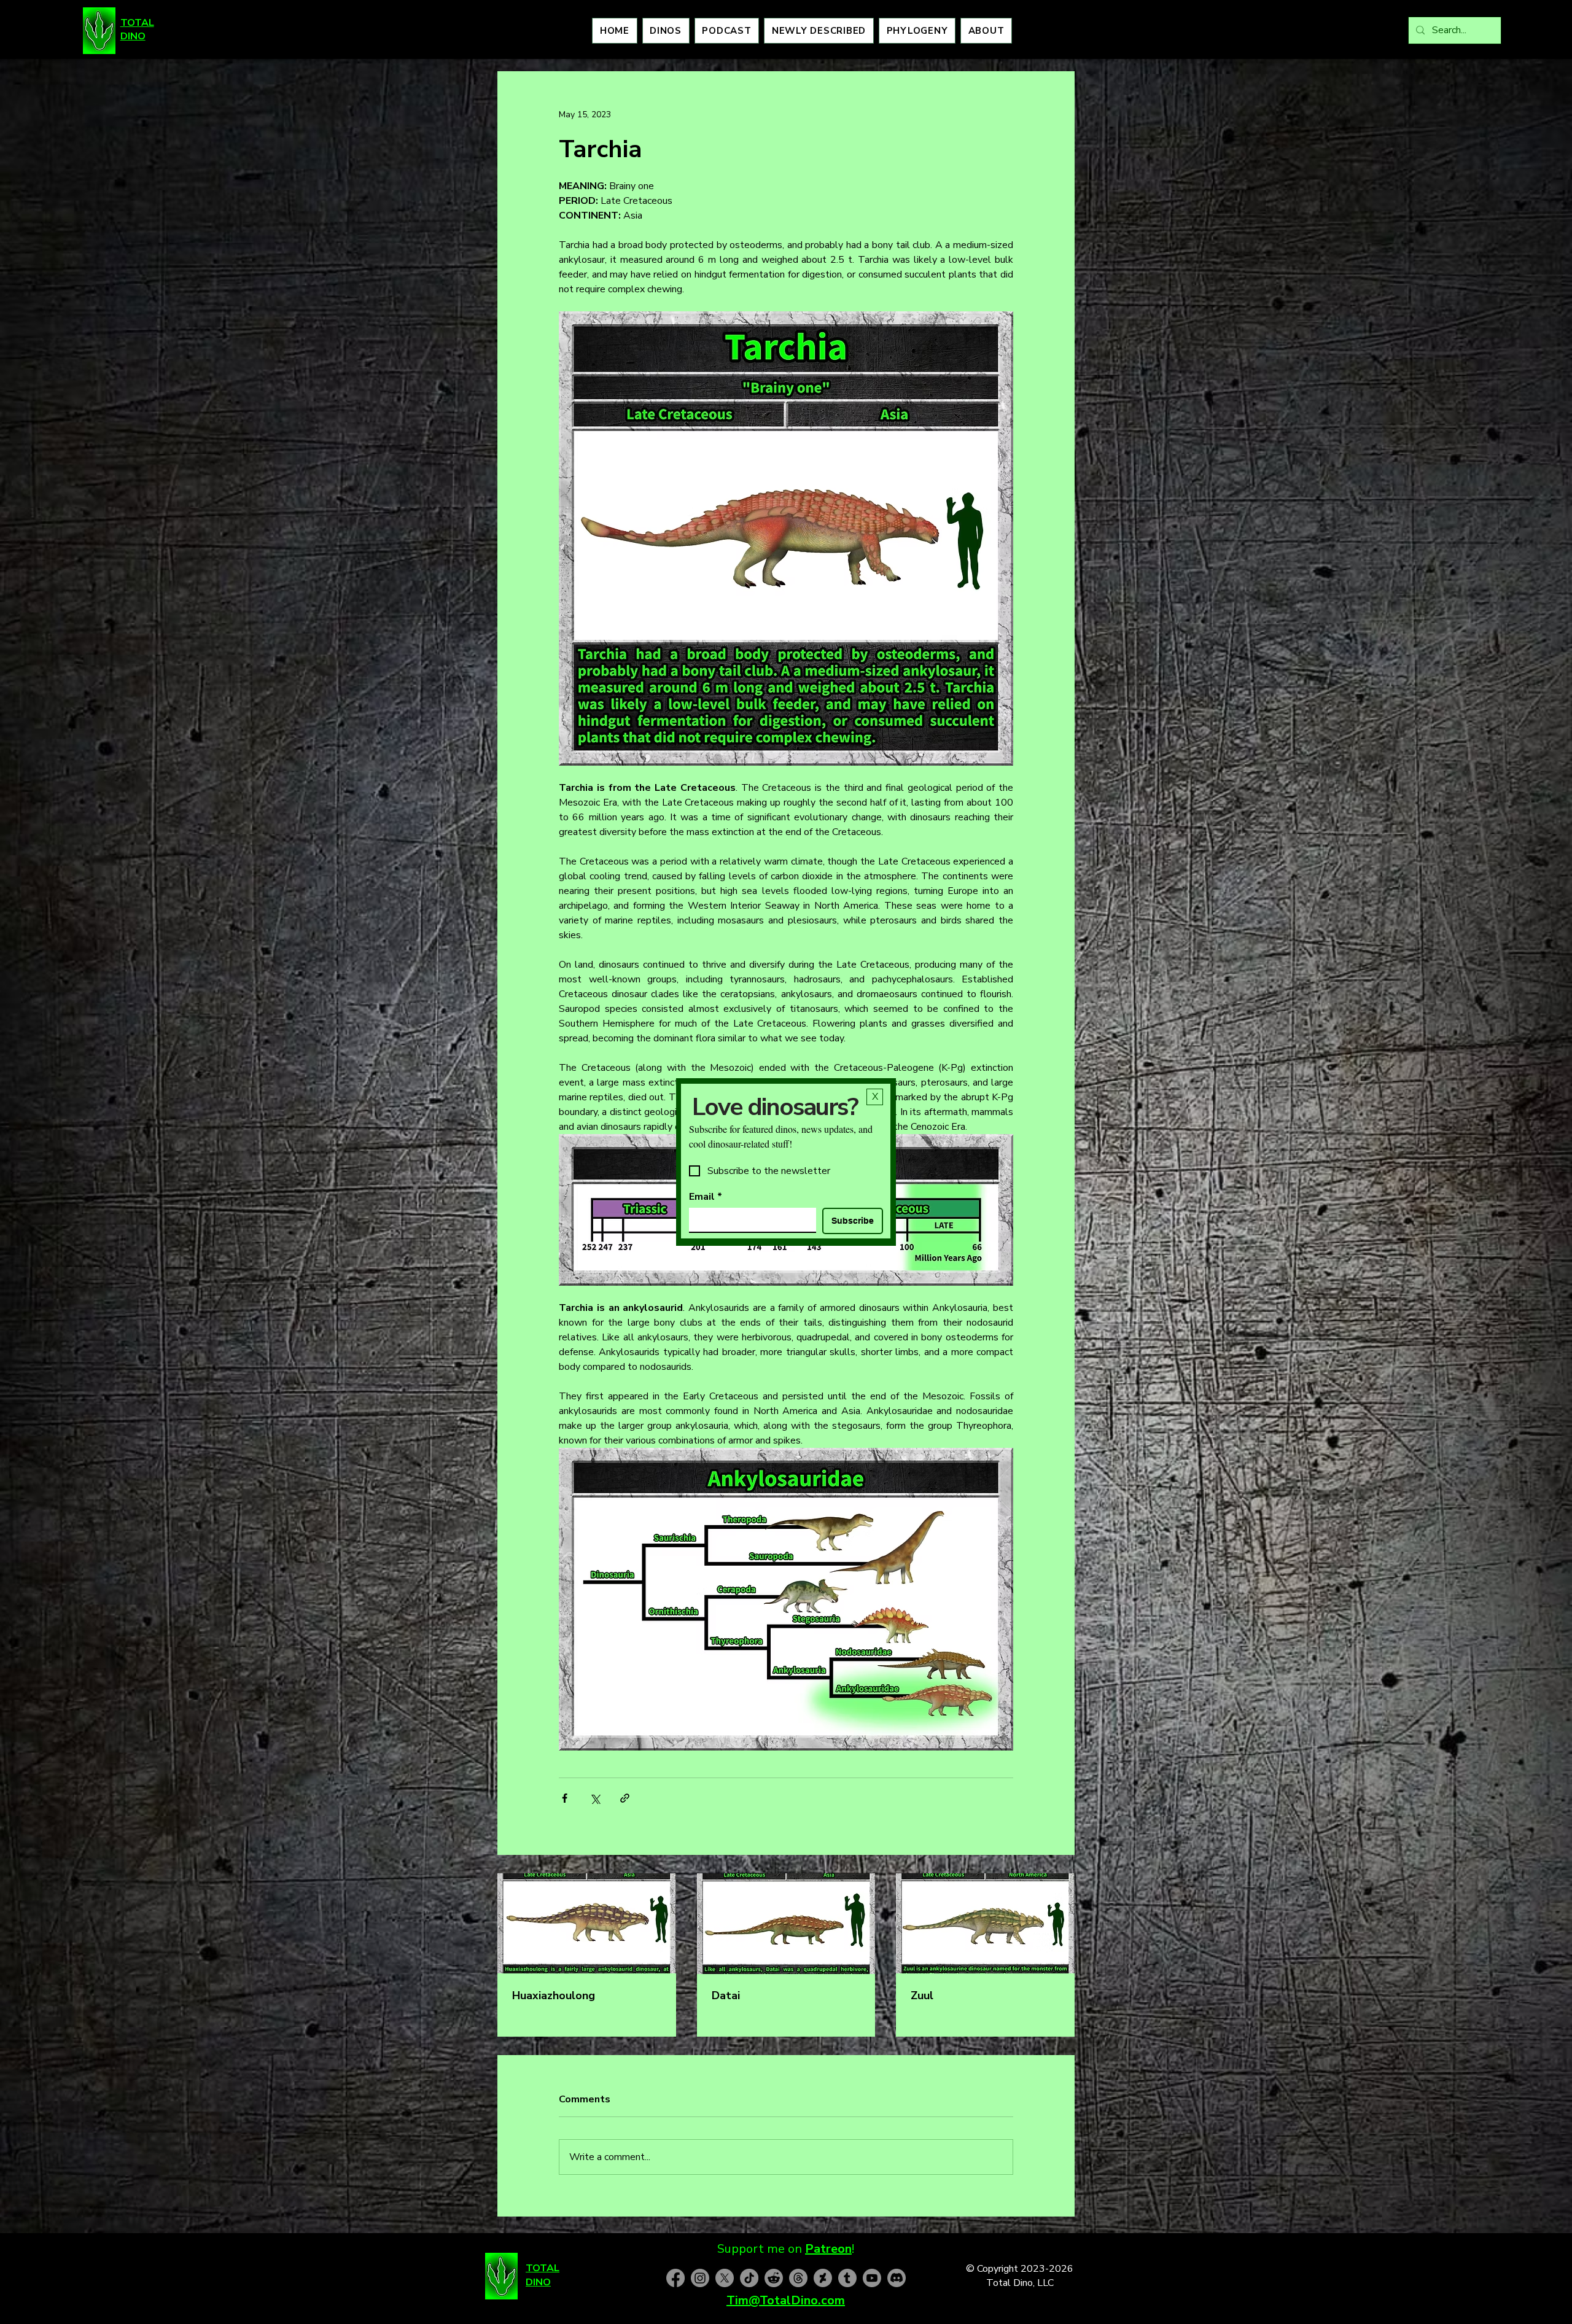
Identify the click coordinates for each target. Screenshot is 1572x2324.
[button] (875, 1097)
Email (706, 1197)
